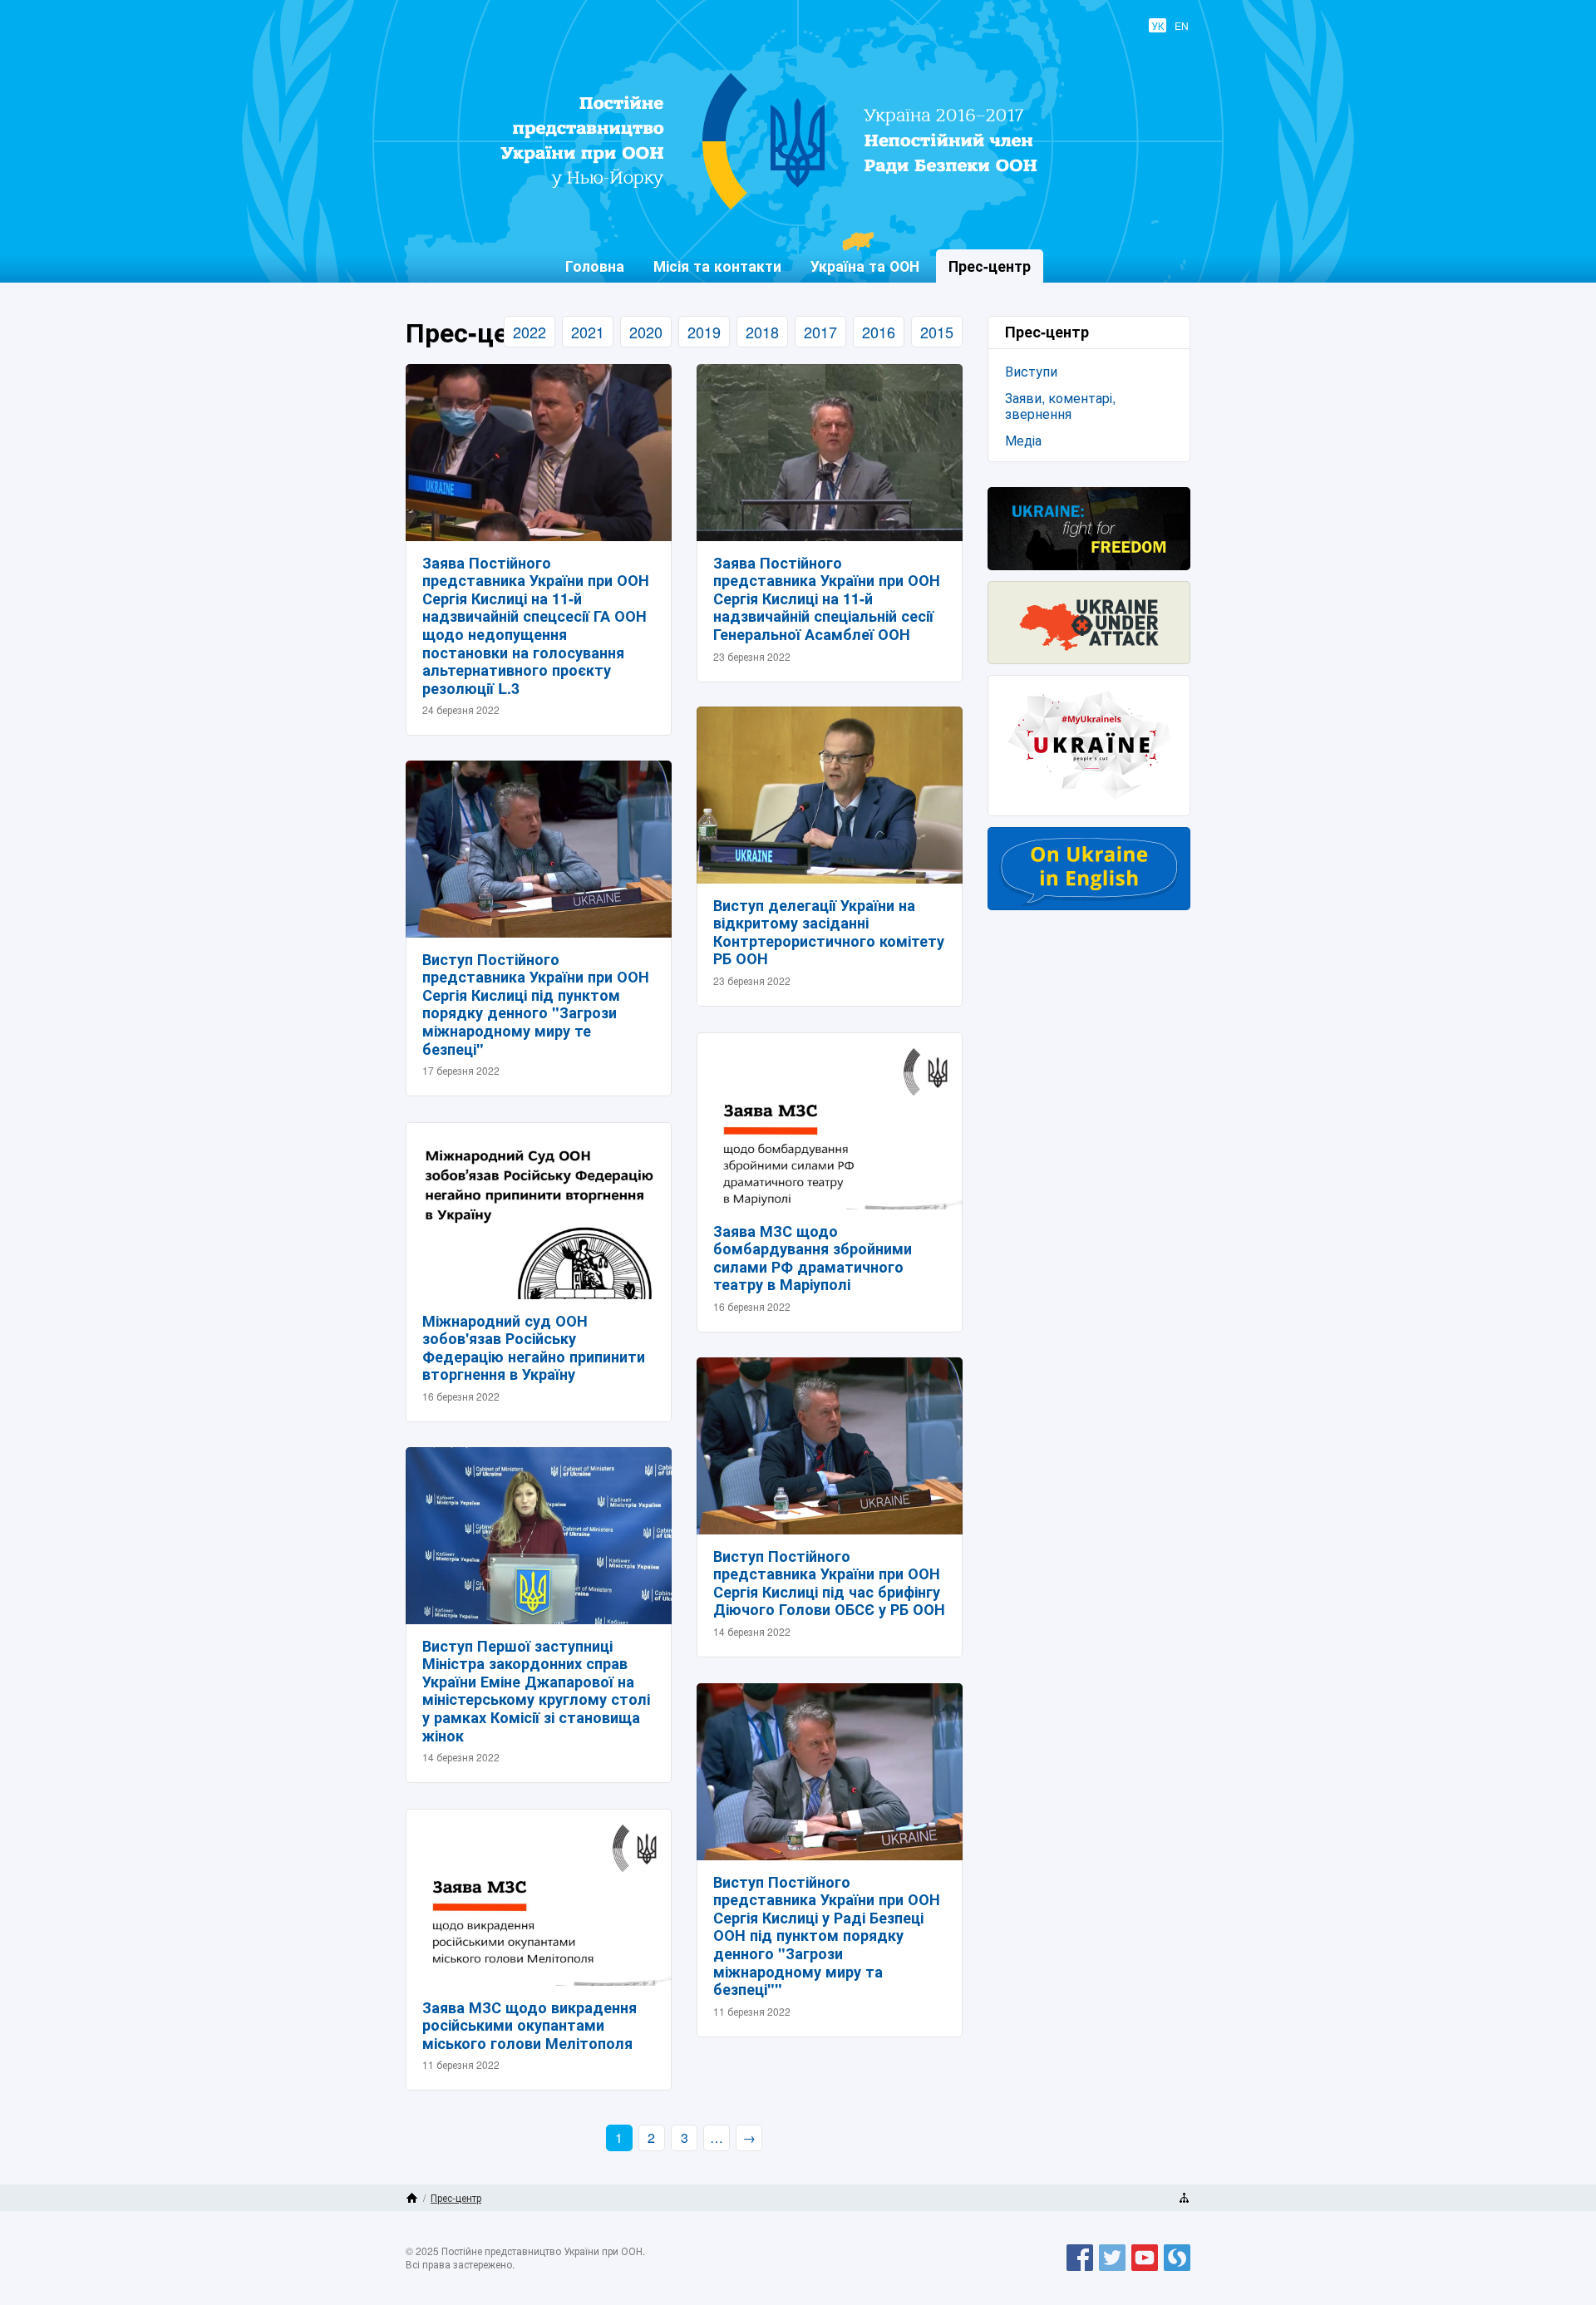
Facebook (1080, 2270)
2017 (820, 332)
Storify (1177, 2270)
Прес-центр (456, 2197)
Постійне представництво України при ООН (786, 209)
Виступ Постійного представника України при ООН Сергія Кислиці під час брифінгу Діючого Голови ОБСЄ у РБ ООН (829, 1583)
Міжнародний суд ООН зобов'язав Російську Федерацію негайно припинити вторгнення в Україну (534, 1348)
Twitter (1112, 2270)
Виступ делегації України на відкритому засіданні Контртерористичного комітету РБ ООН (829, 932)
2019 (704, 332)
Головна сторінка (412, 2198)
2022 (530, 332)
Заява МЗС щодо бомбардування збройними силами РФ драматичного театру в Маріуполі (813, 1258)
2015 (937, 332)
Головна (595, 266)
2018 (762, 332)
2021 (588, 332)
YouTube (1145, 2270)
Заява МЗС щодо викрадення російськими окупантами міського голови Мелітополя (530, 2025)
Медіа (1023, 440)
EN (1182, 25)
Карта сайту (1184, 2198)
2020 (646, 332)
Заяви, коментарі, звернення (1060, 406)
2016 (879, 332)
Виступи (1031, 371)
